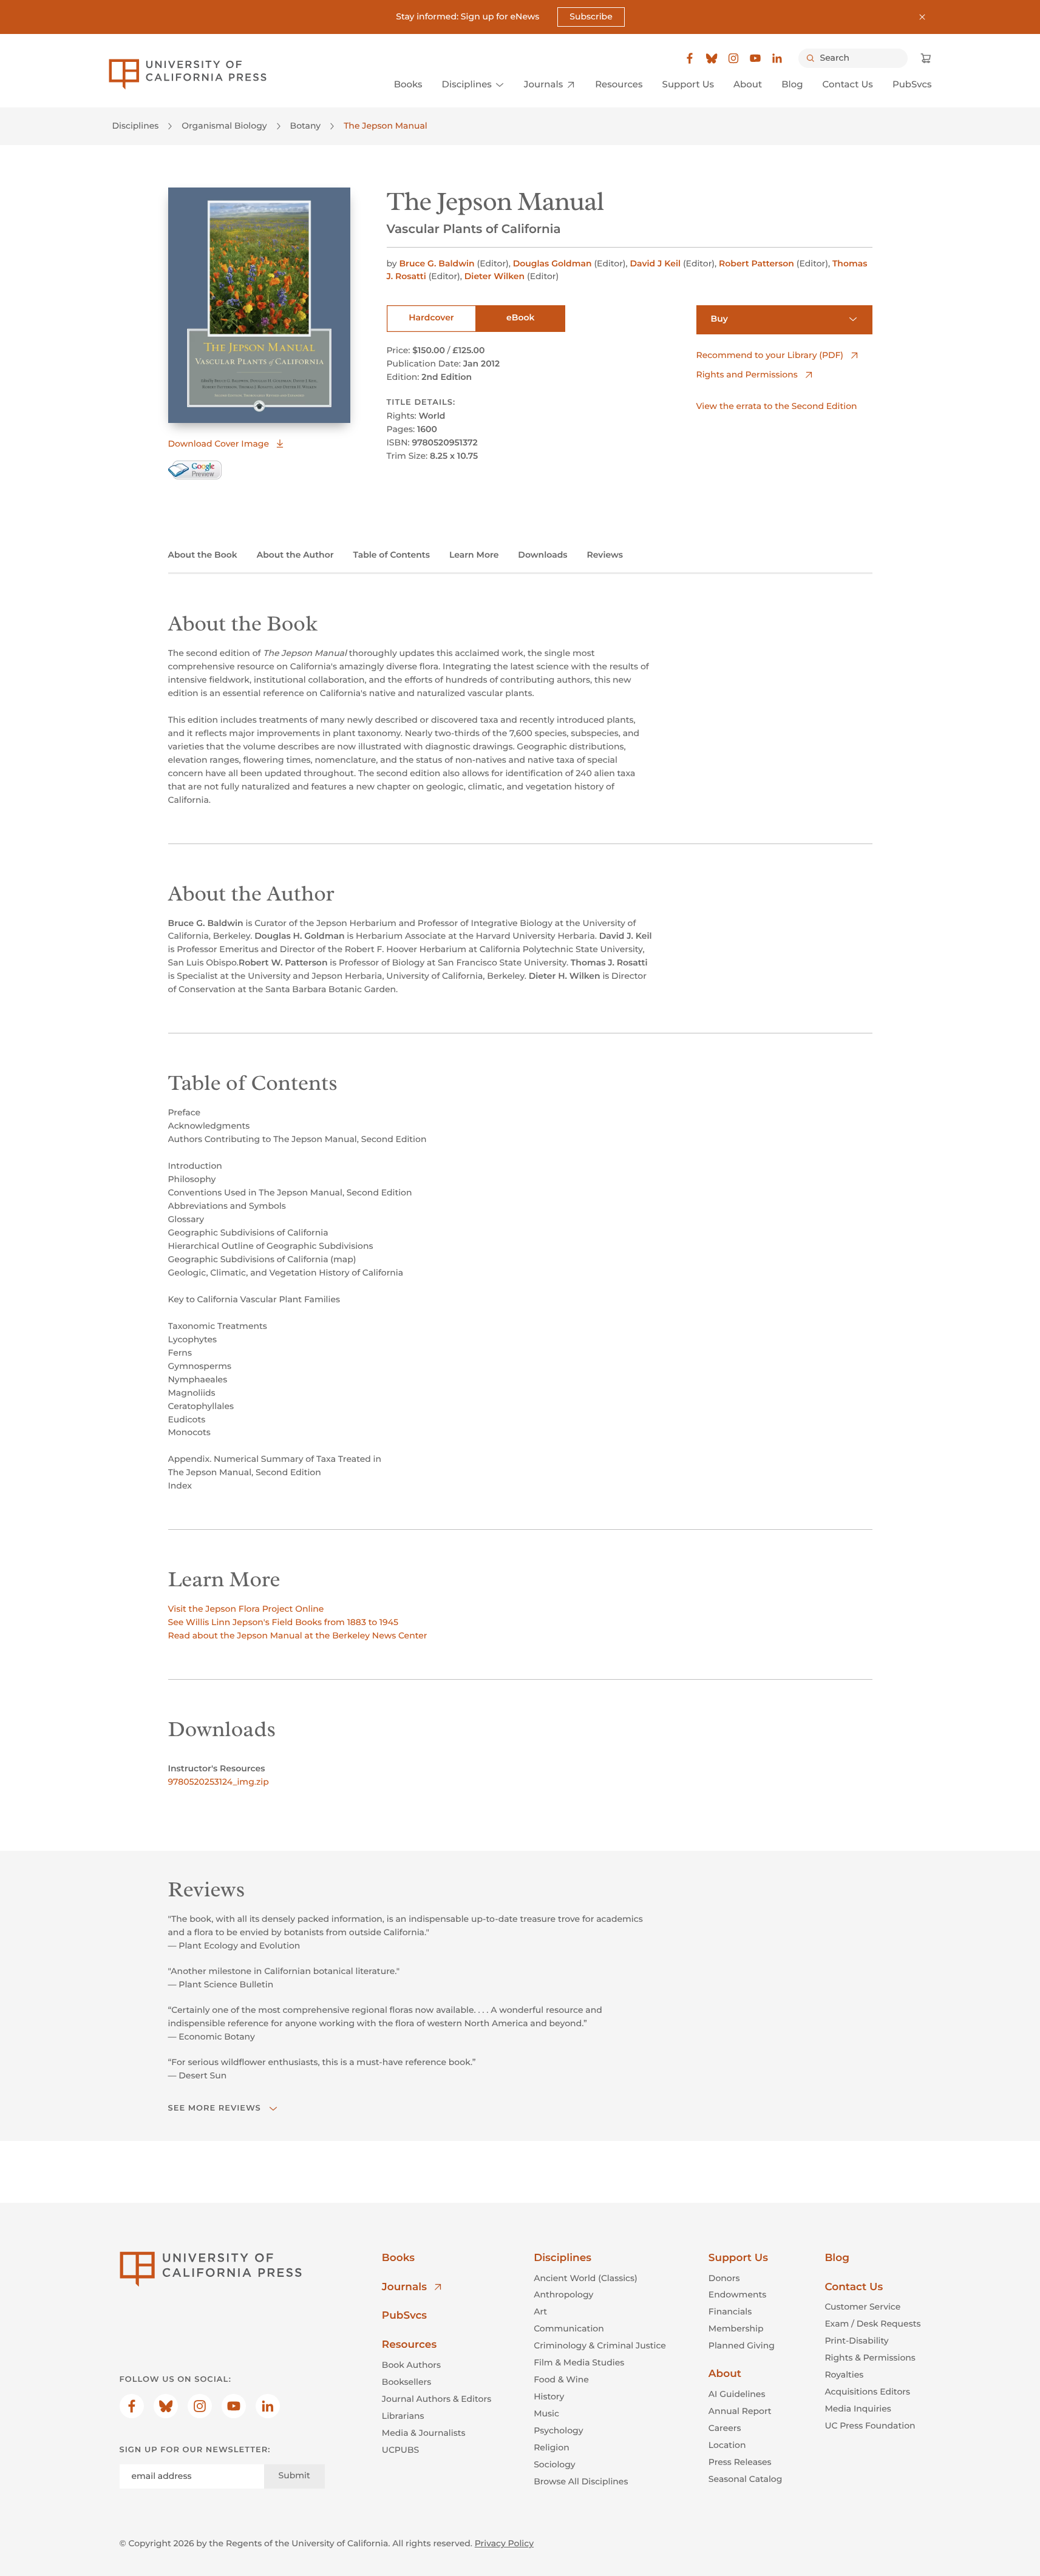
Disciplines (136, 126)
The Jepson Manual (386, 126)
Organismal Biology (224, 126)
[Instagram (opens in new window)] (733, 58)
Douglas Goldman (552, 263)
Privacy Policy (504, 2543)
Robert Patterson (756, 263)
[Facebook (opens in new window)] (690, 58)
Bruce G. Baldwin (437, 263)
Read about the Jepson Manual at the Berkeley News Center (298, 1635)
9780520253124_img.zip (219, 1782)
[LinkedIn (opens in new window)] (777, 58)
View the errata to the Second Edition (777, 406)
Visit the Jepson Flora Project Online (246, 1609)
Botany (306, 126)
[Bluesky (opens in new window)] (712, 58)
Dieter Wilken (495, 276)
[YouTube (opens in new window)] (755, 58)
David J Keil (655, 263)
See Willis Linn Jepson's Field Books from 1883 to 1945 (284, 1622)
